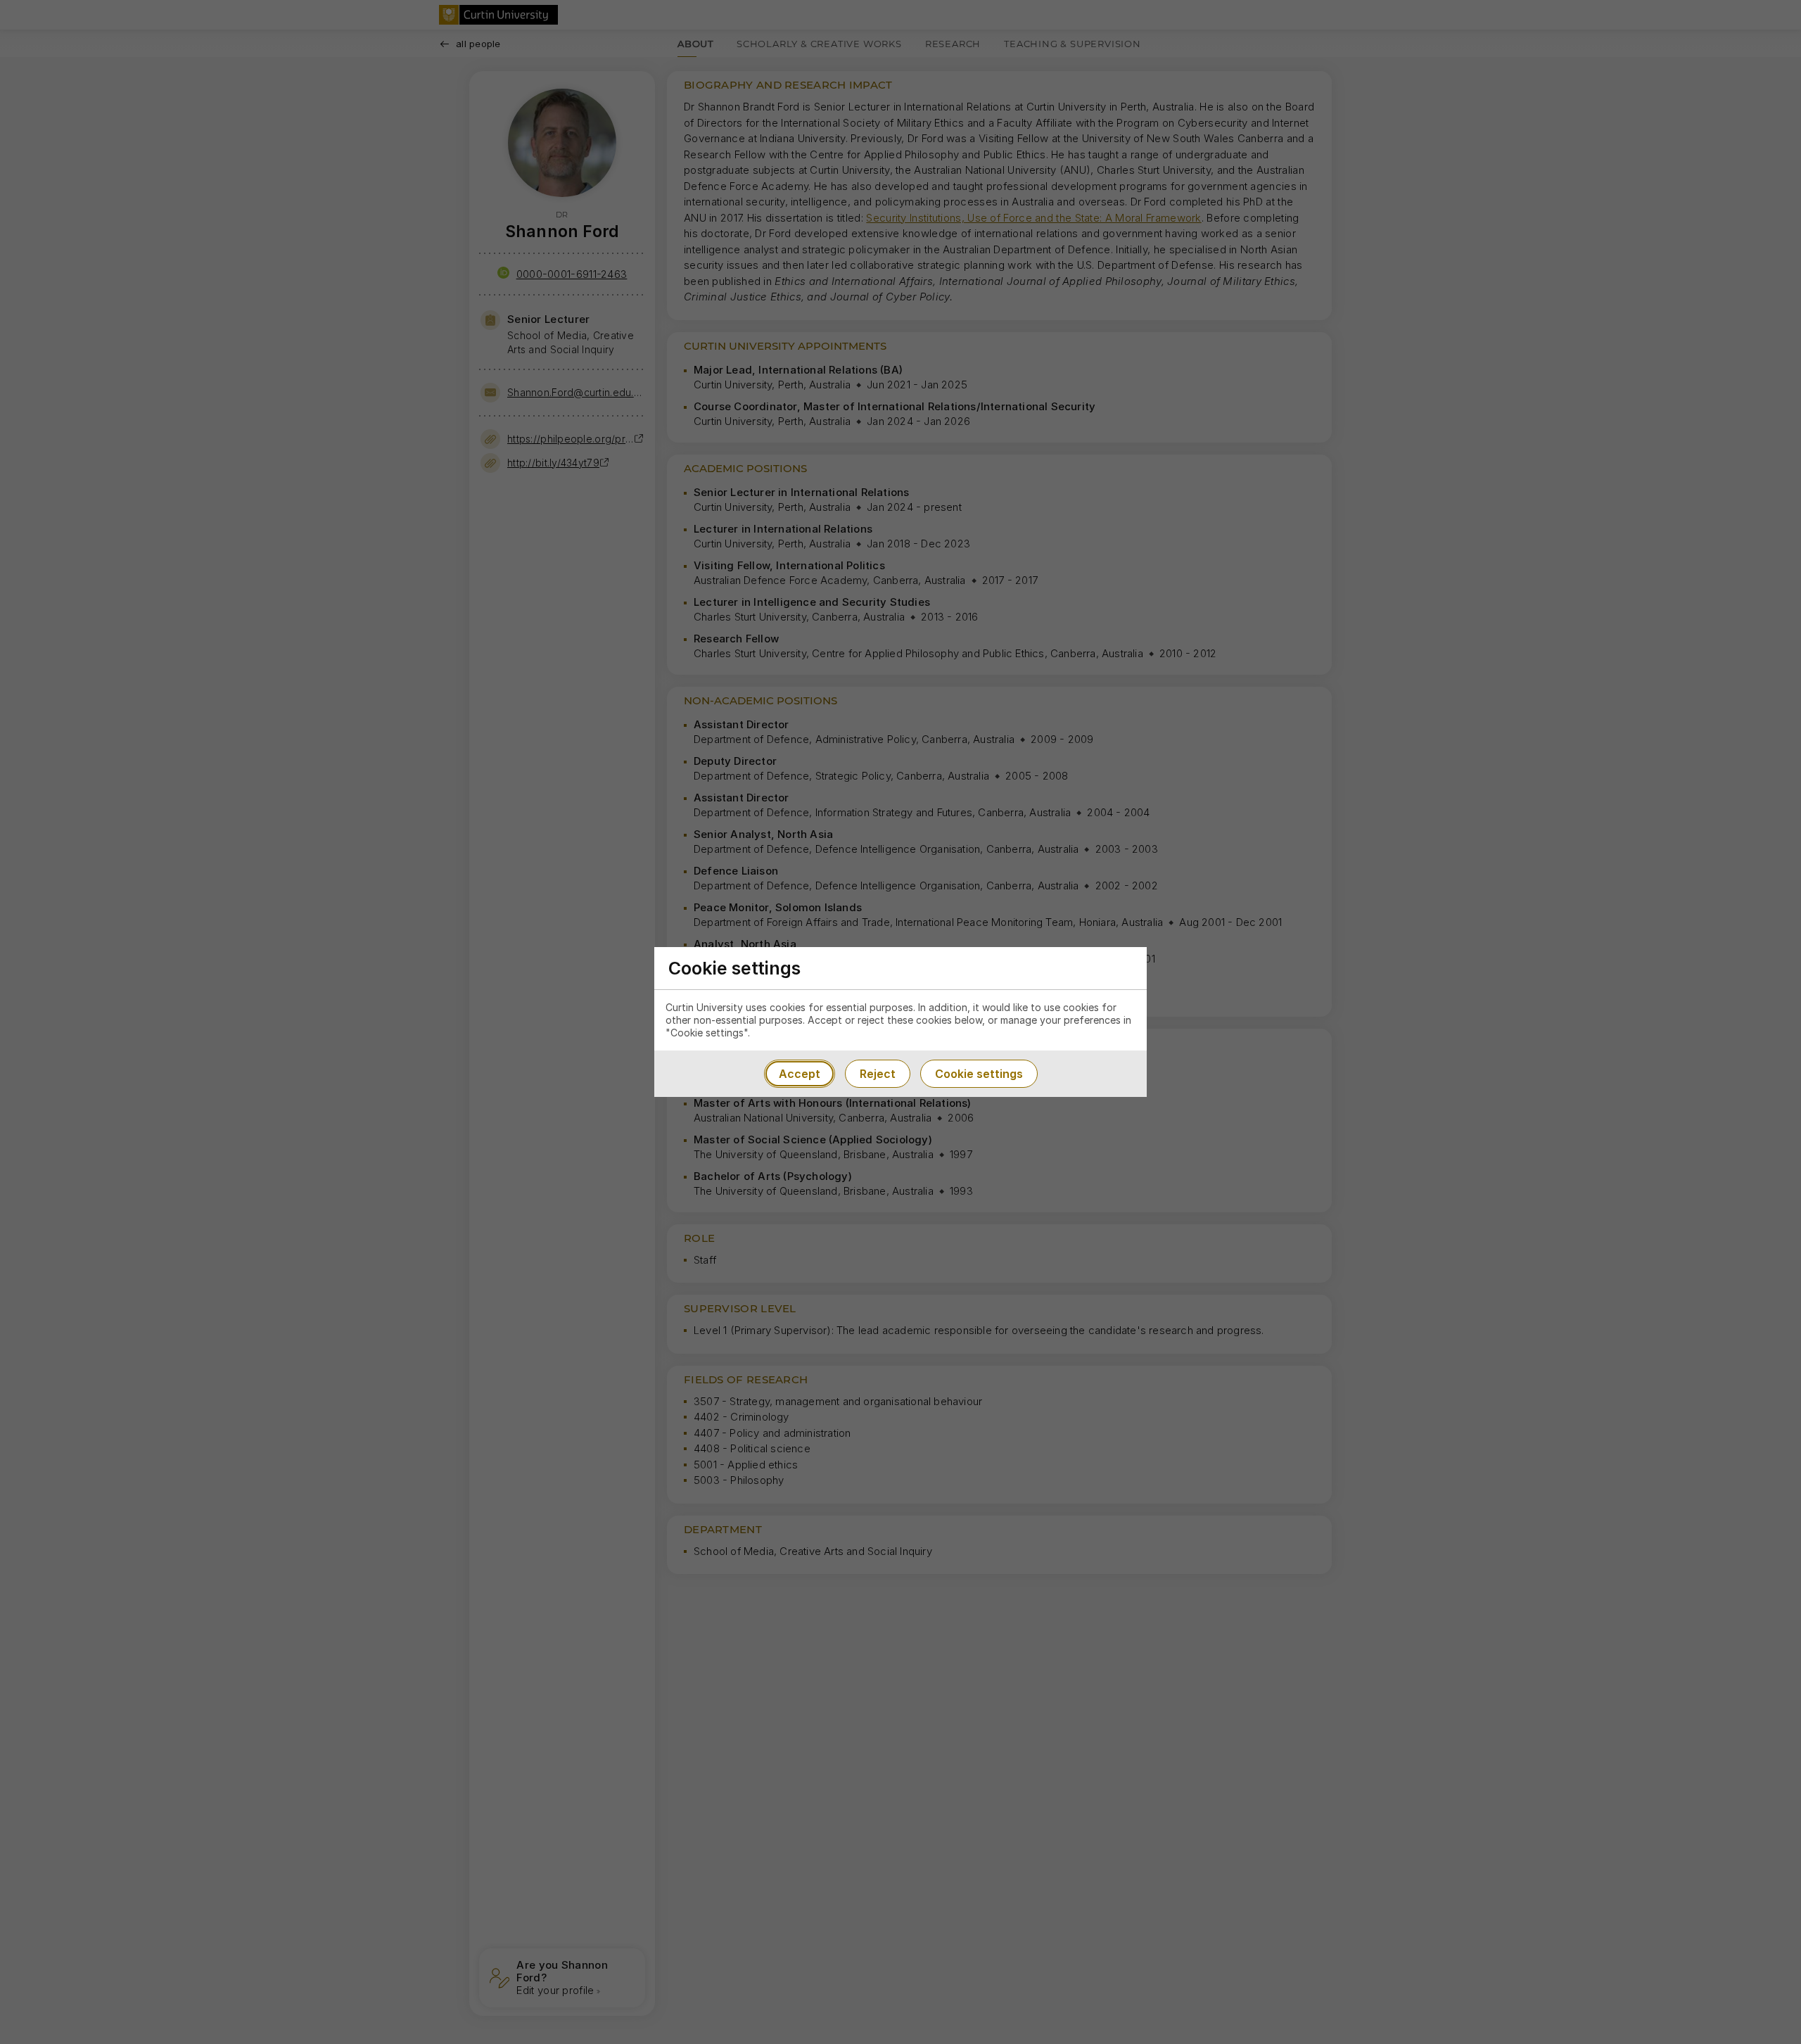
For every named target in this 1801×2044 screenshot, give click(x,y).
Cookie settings (979, 1074)
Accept (800, 1074)
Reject (878, 1074)
